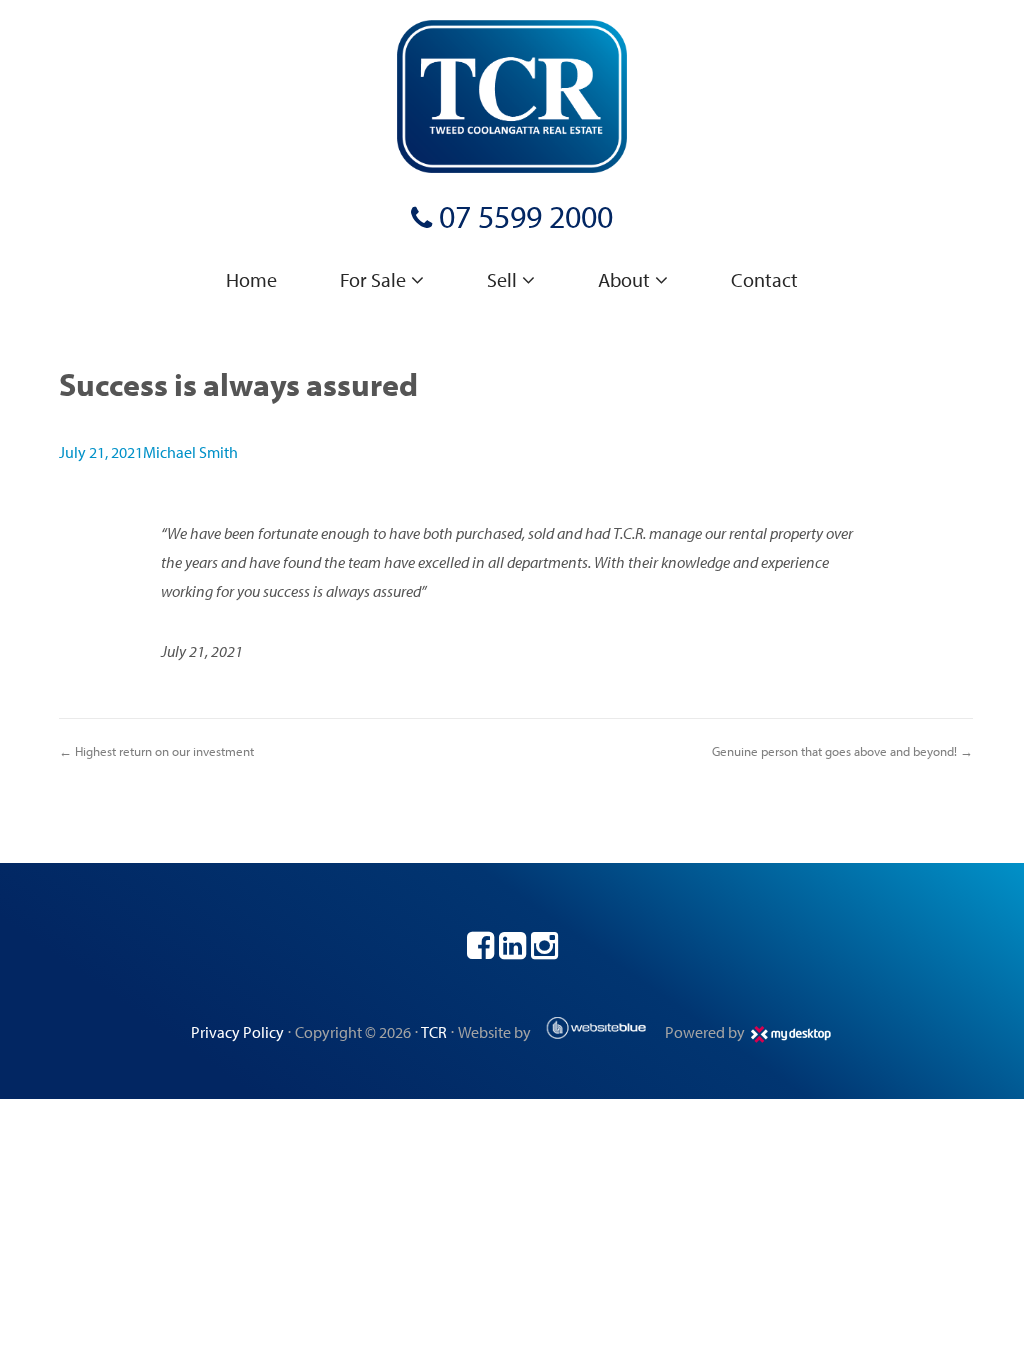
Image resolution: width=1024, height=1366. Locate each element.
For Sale (373, 279)
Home (251, 279)
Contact (764, 279)
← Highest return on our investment (156, 750)
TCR (434, 1032)
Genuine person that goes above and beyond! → (842, 750)
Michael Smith (190, 452)
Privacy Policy (237, 1032)
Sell (502, 279)
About (624, 279)
